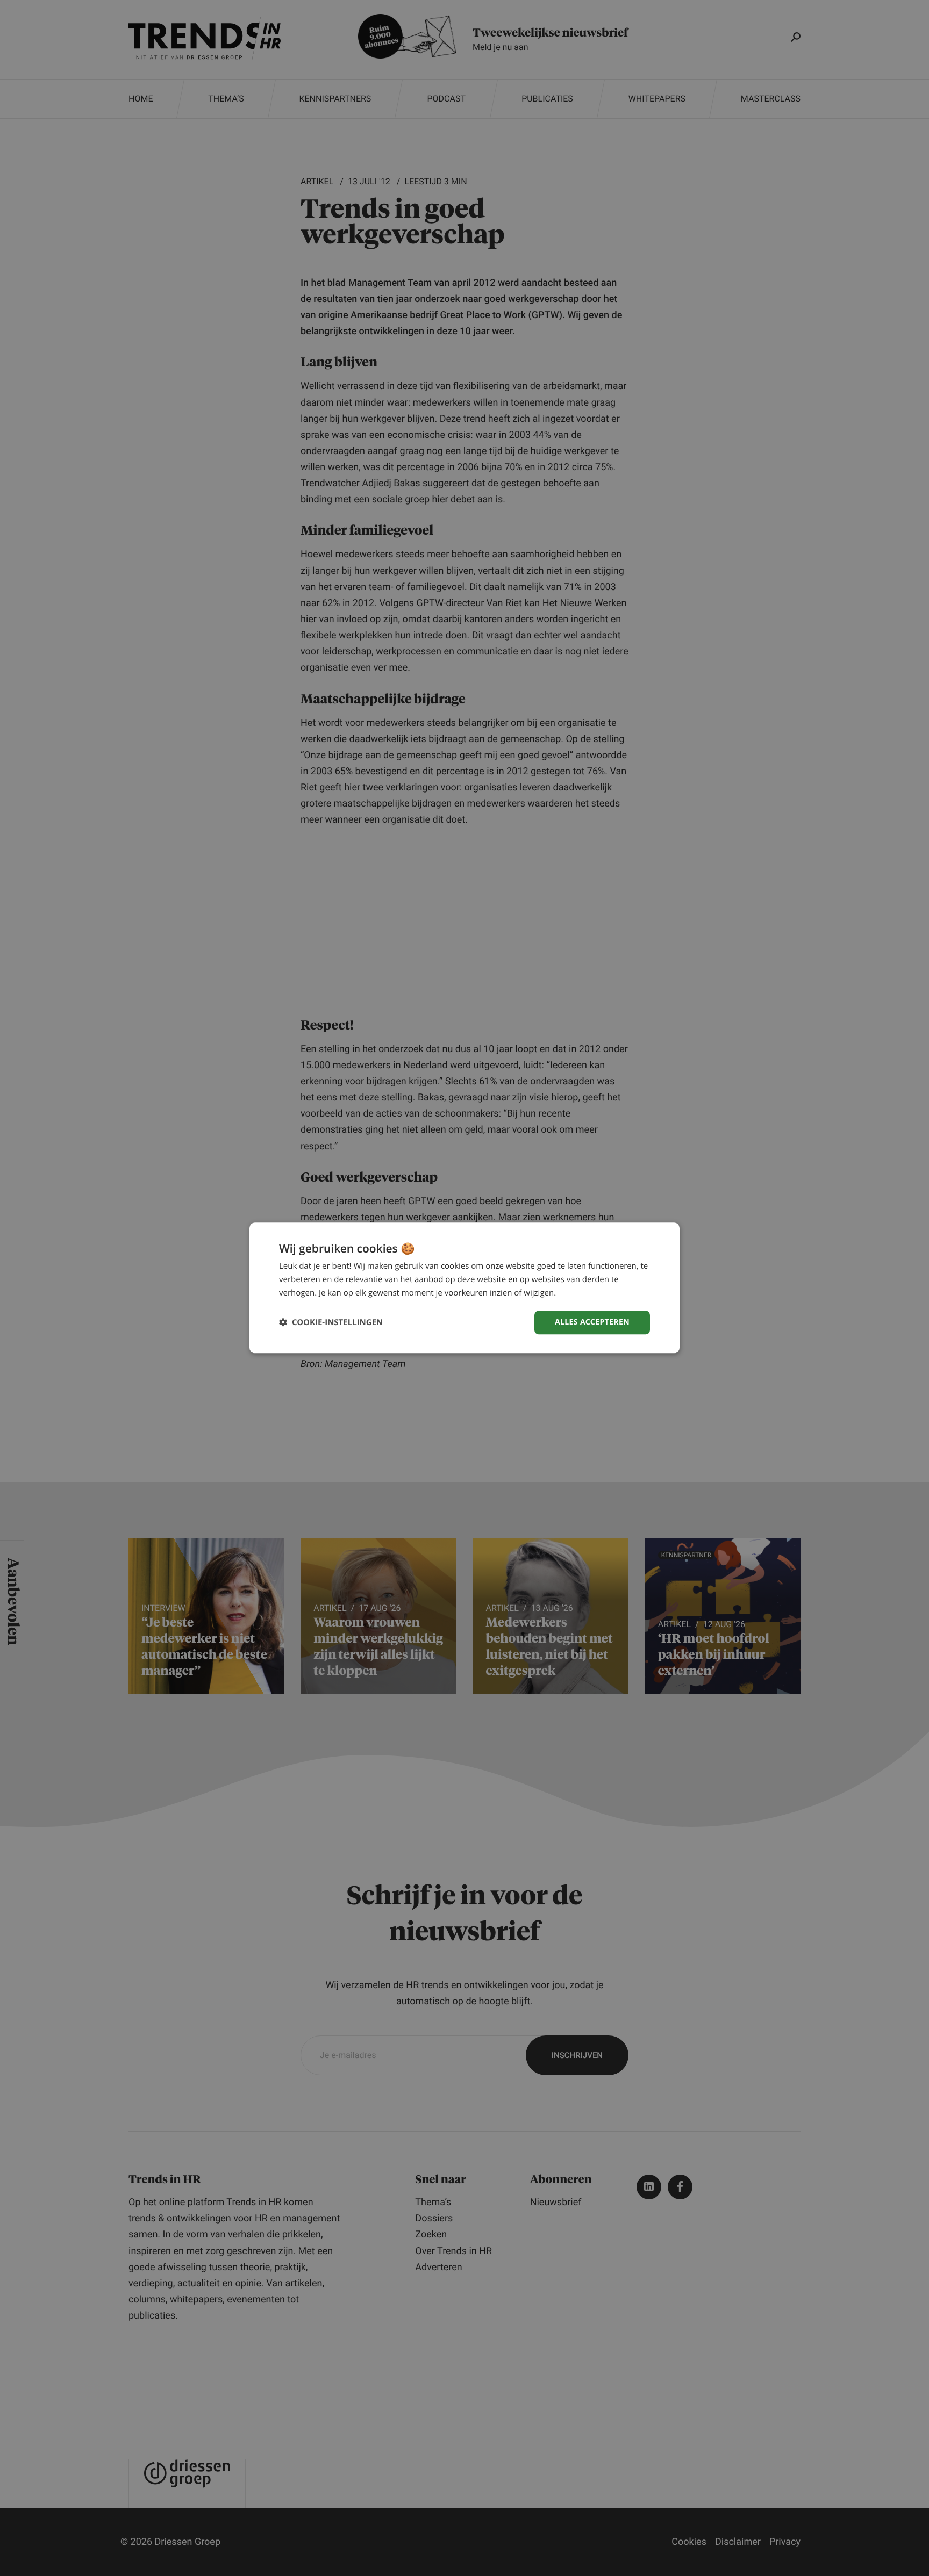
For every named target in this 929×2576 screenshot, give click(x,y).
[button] (331, 1323)
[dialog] (464, 1288)
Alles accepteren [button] (592, 1322)
